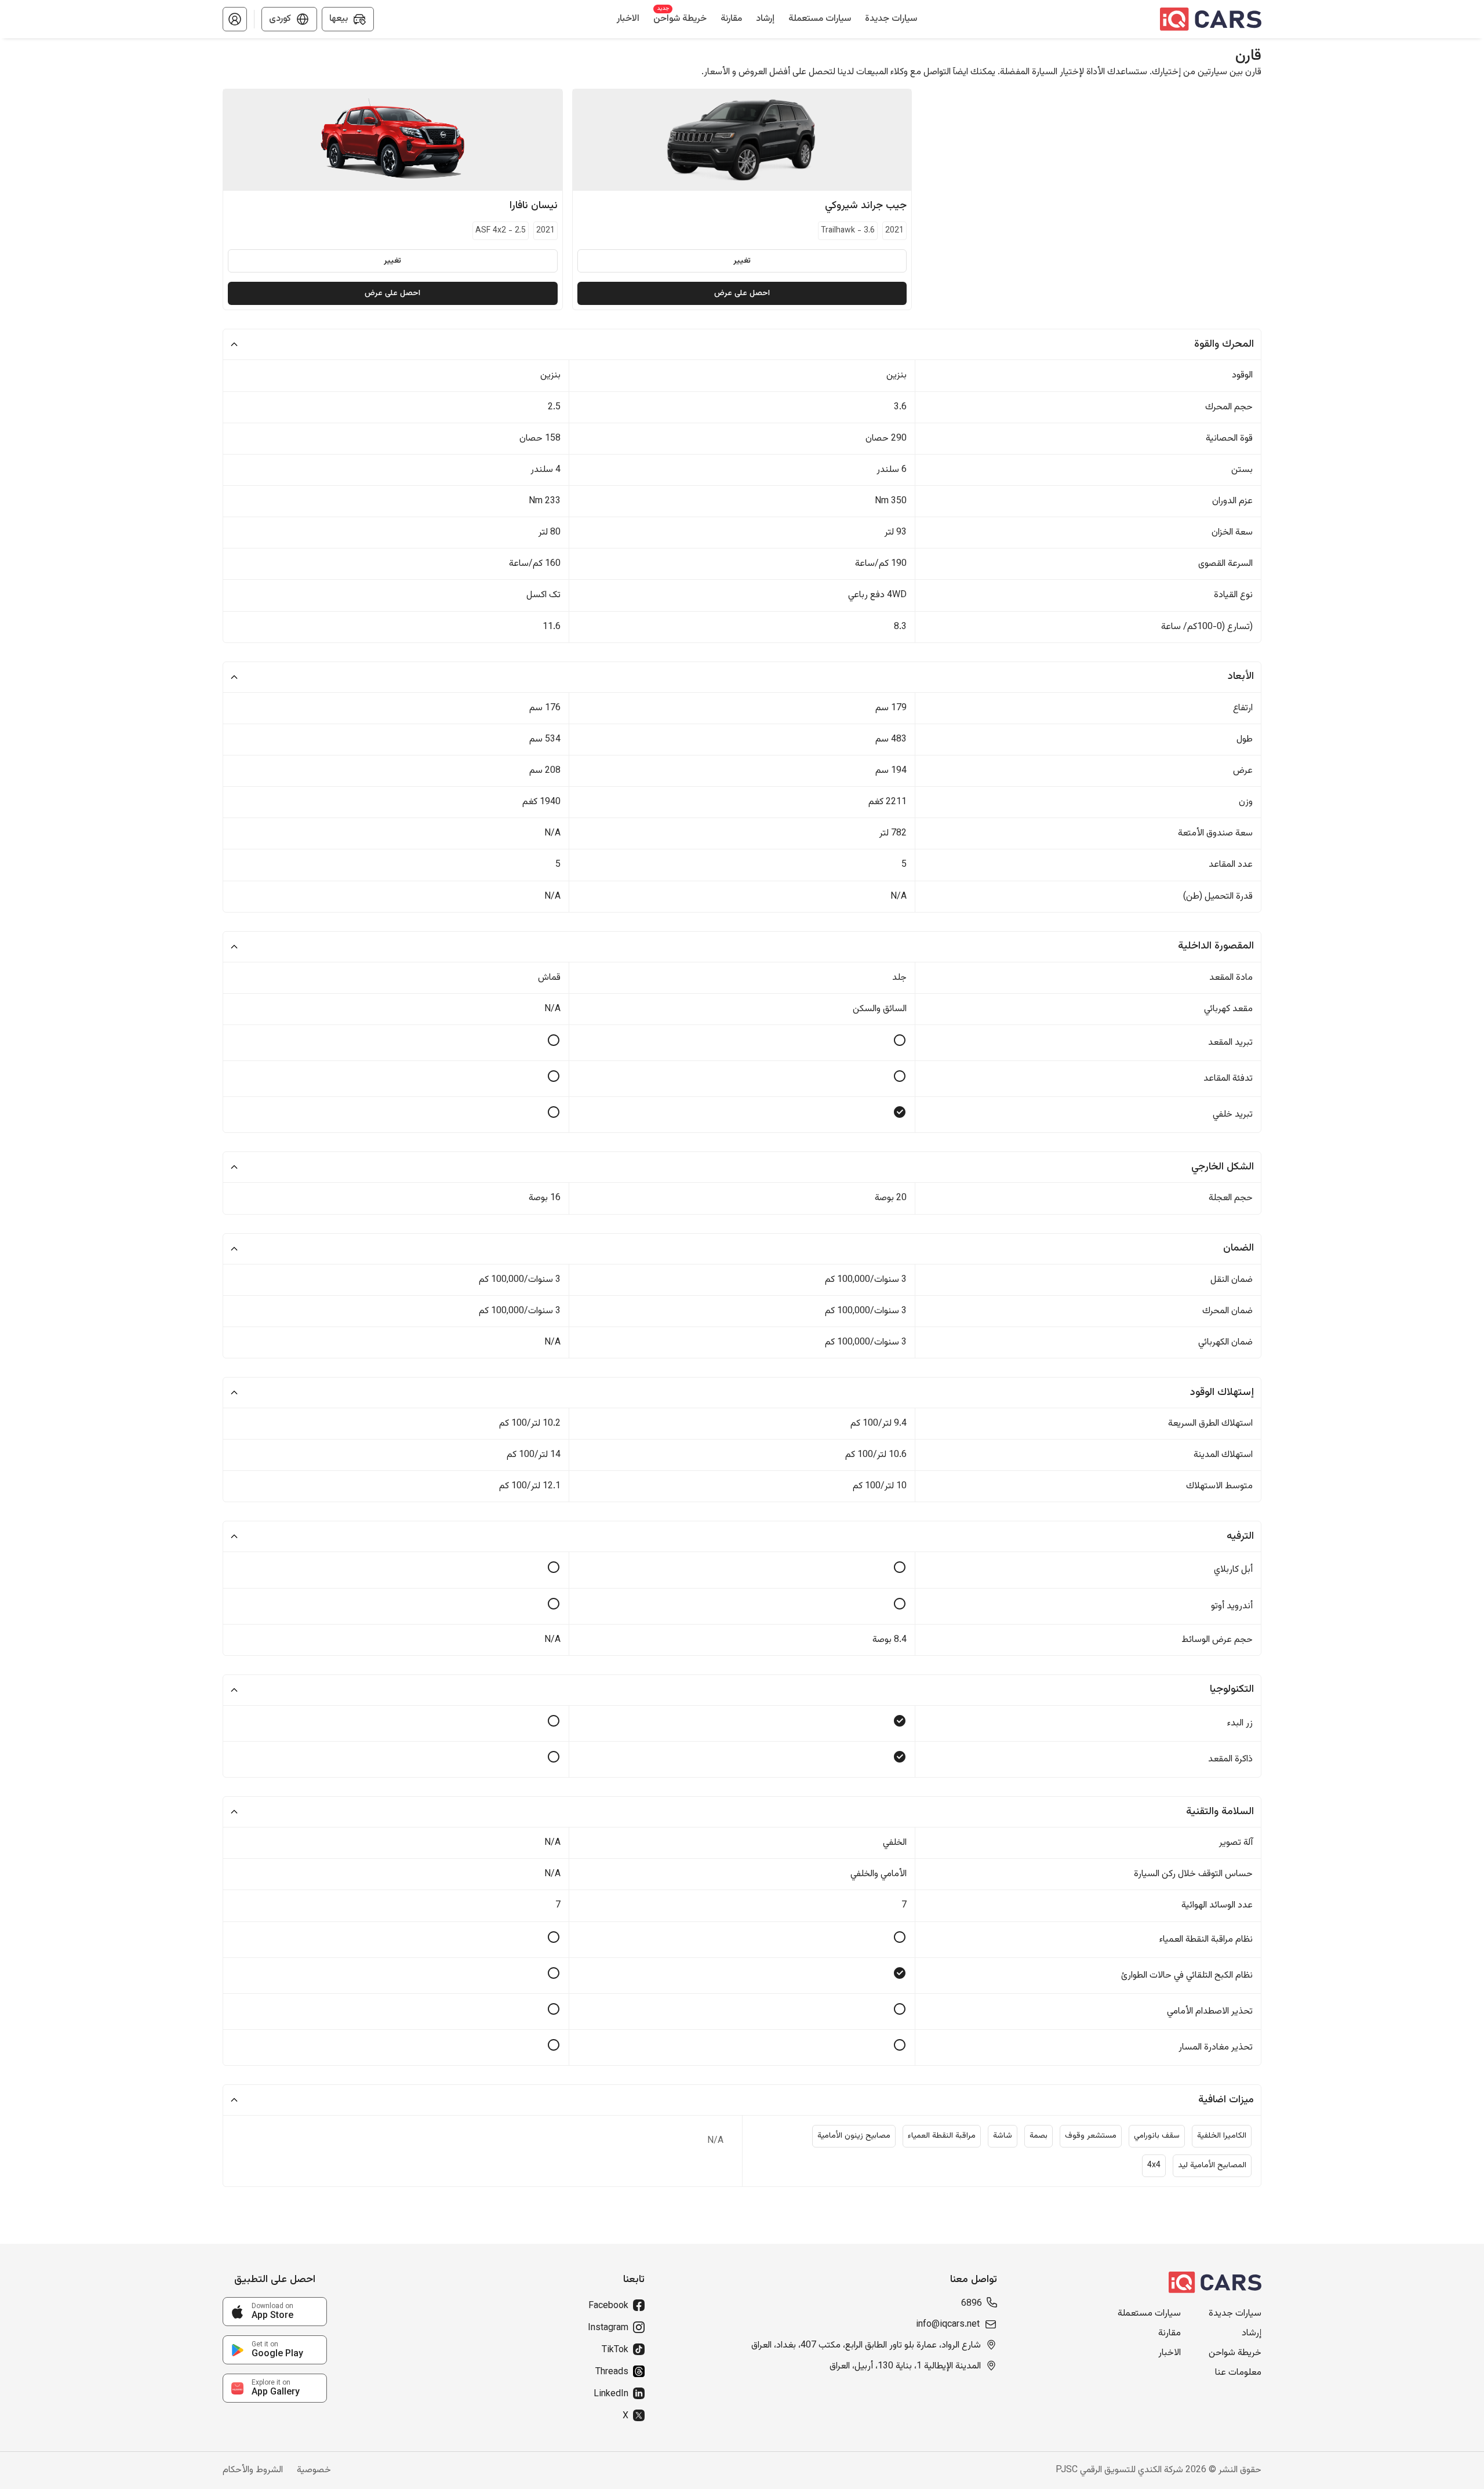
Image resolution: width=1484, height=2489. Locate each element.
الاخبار (1170, 2353)
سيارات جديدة (1235, 2314)
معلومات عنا (1238, 2373)
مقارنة (1170, 2334)
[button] (235, 19)
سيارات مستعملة (1149, 2314)
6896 (972, 2304)
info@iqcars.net (948, 2325)
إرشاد (1252, 2334)
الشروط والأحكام (253, 2470)
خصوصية (314, 2470)
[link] (275, 2312)
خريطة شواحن (1235, 2353)
